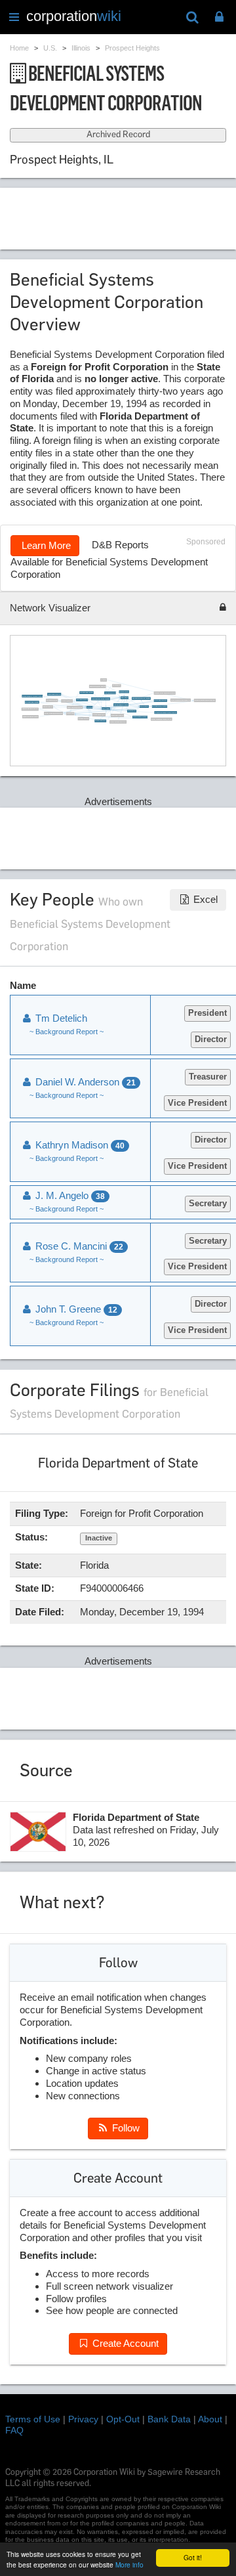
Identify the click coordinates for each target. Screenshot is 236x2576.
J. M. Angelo (69, 1195)
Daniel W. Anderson (84, 1082)
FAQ (14, 2430)
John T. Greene (75, 1309)
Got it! (193, 2557)
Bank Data (169, 2419)
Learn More (45, 545)
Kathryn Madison (79, 1145)
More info (129, 2565)
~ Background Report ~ (67, 1032)
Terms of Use (33, 2419)
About (210, 2419)
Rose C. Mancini (78, 1246)
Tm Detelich (60, 1018)
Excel (204, 899)
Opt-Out (123, 2419)
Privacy (83, 2419)
